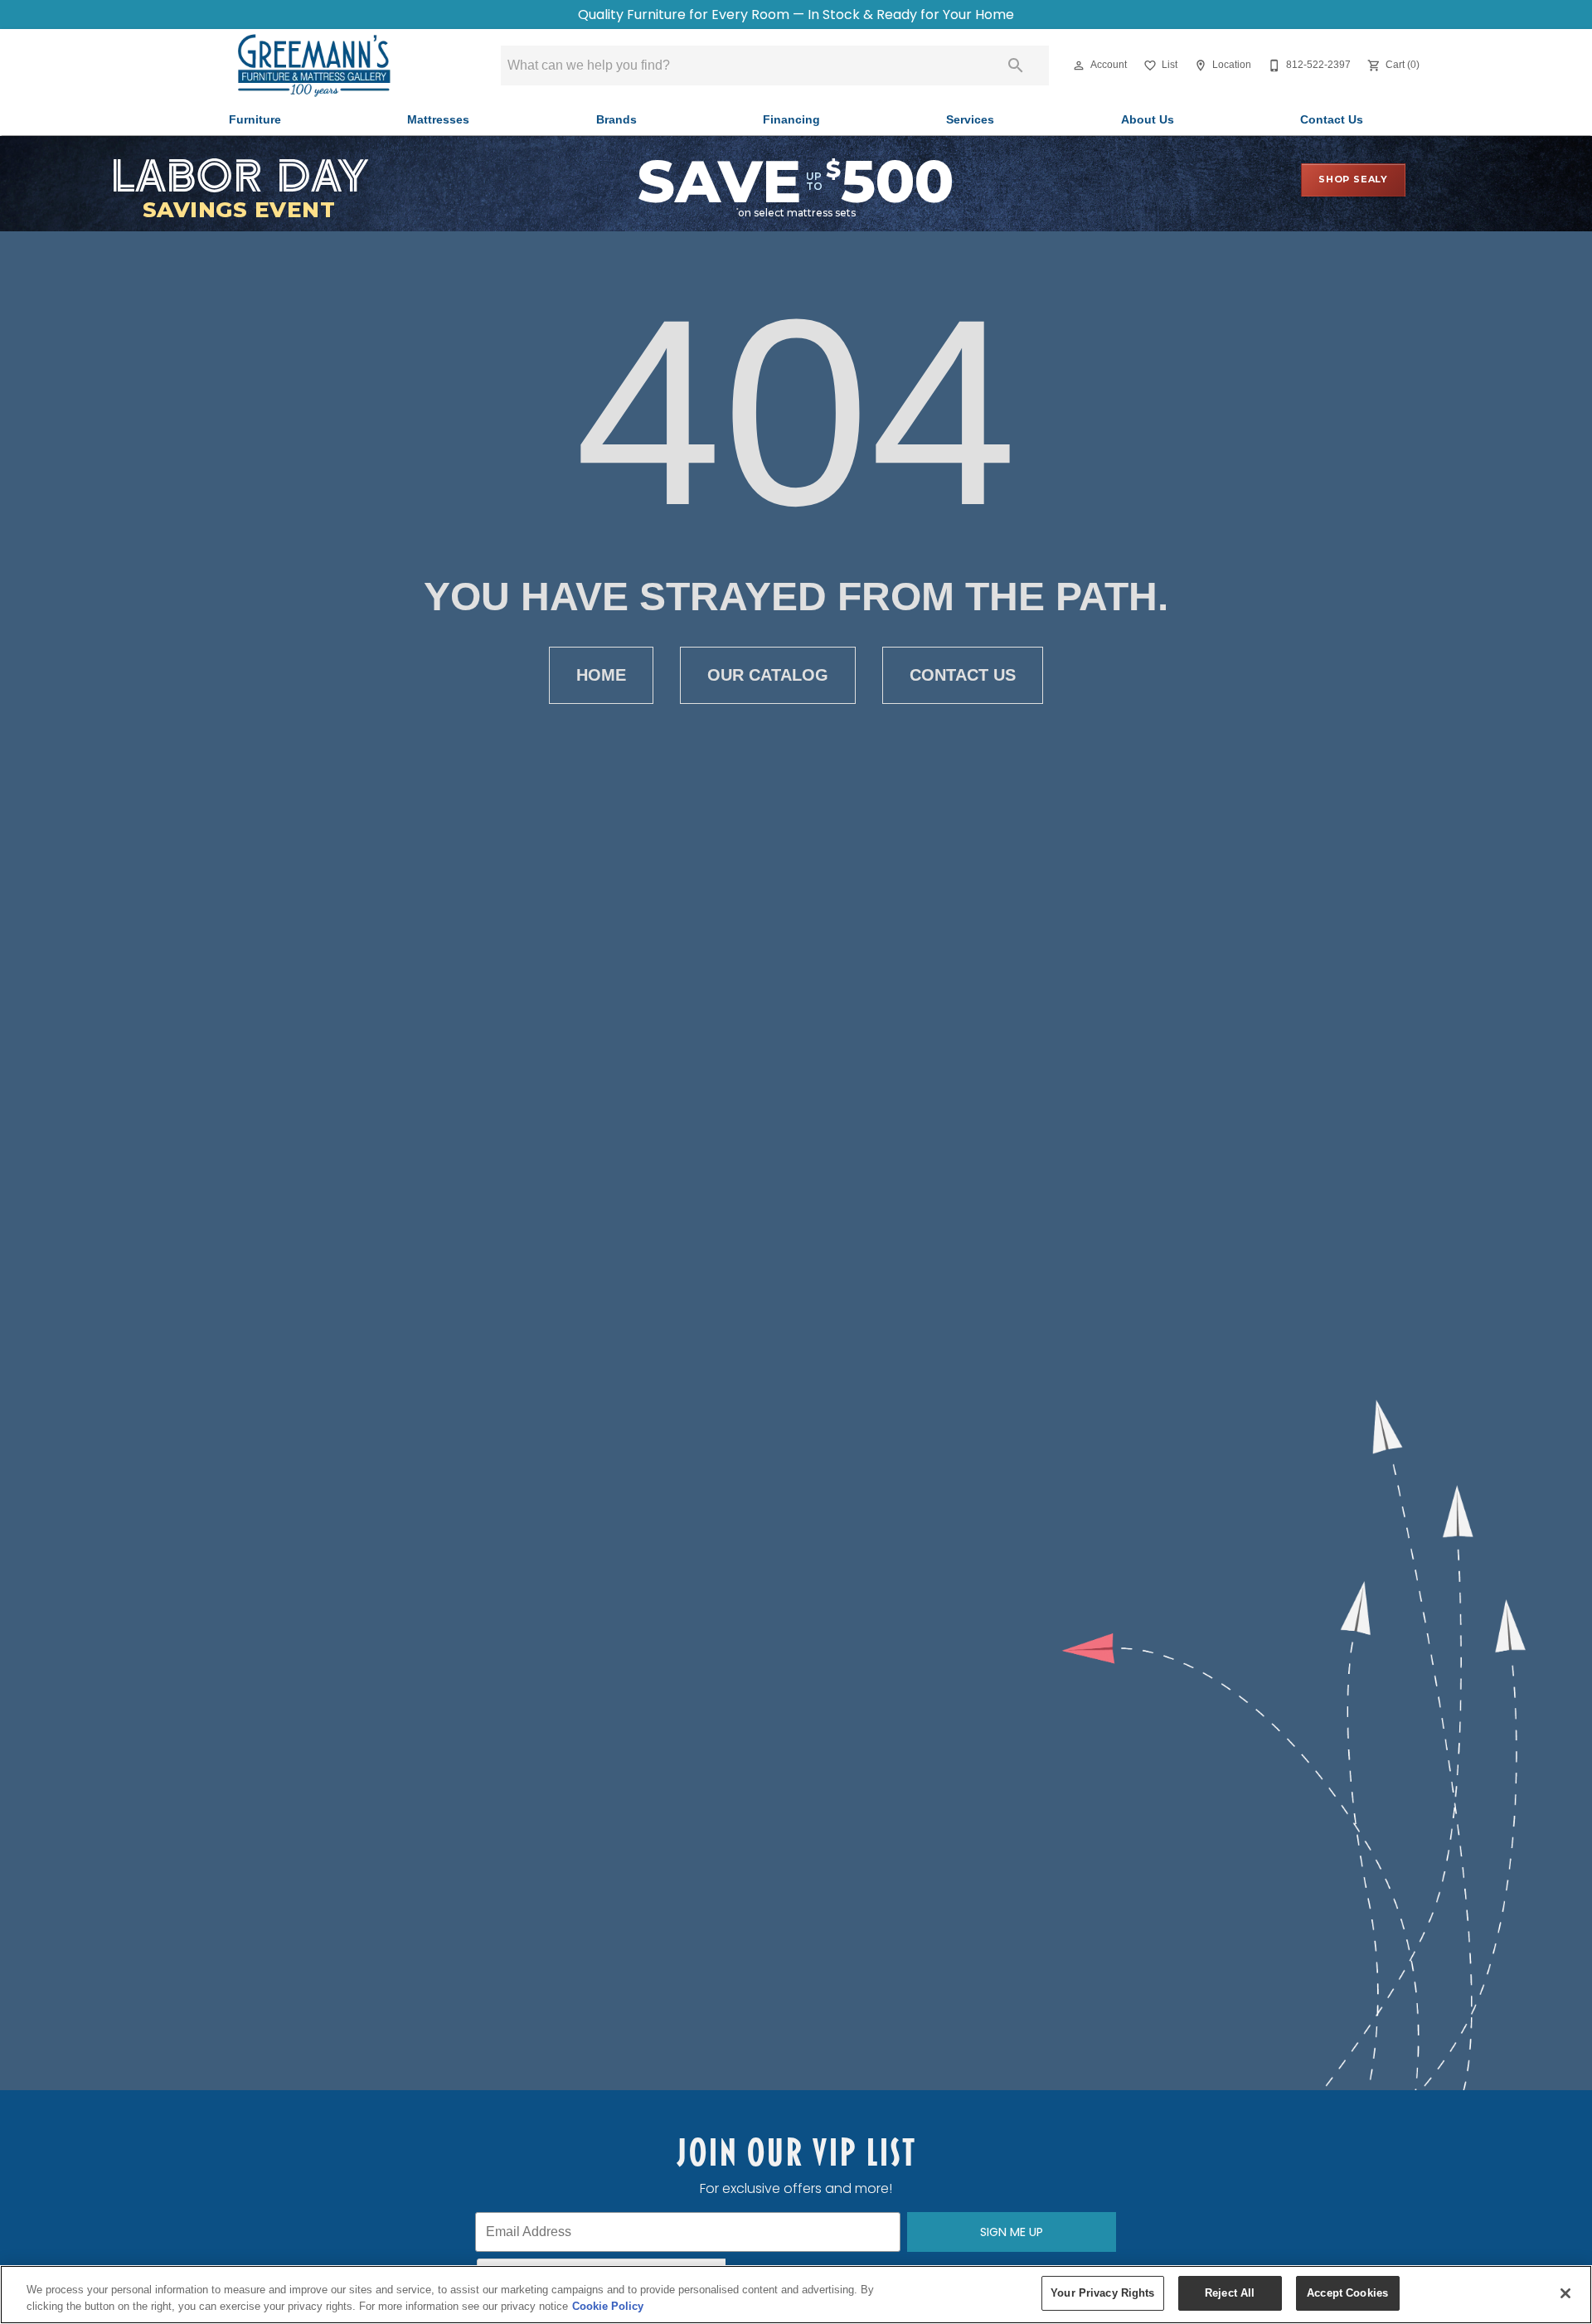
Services (970, 120)
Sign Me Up (1012, 2232)
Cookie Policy (608, 2306)
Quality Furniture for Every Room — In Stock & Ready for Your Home (796, 15)
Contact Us (1332, 120)
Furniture (255, 120)
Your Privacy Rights (1102, 2293)
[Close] (1565, 2293)
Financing (791, 120)
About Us (1148, 120)
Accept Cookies (1347, 2293)
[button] (1079, 65)
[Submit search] (1016, 65)
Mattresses (438, 120)
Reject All (1230, 2293)
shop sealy (1353, 179)
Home (601, 675)
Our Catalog (768, 675)
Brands (616, 120)
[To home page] (313, 65)
